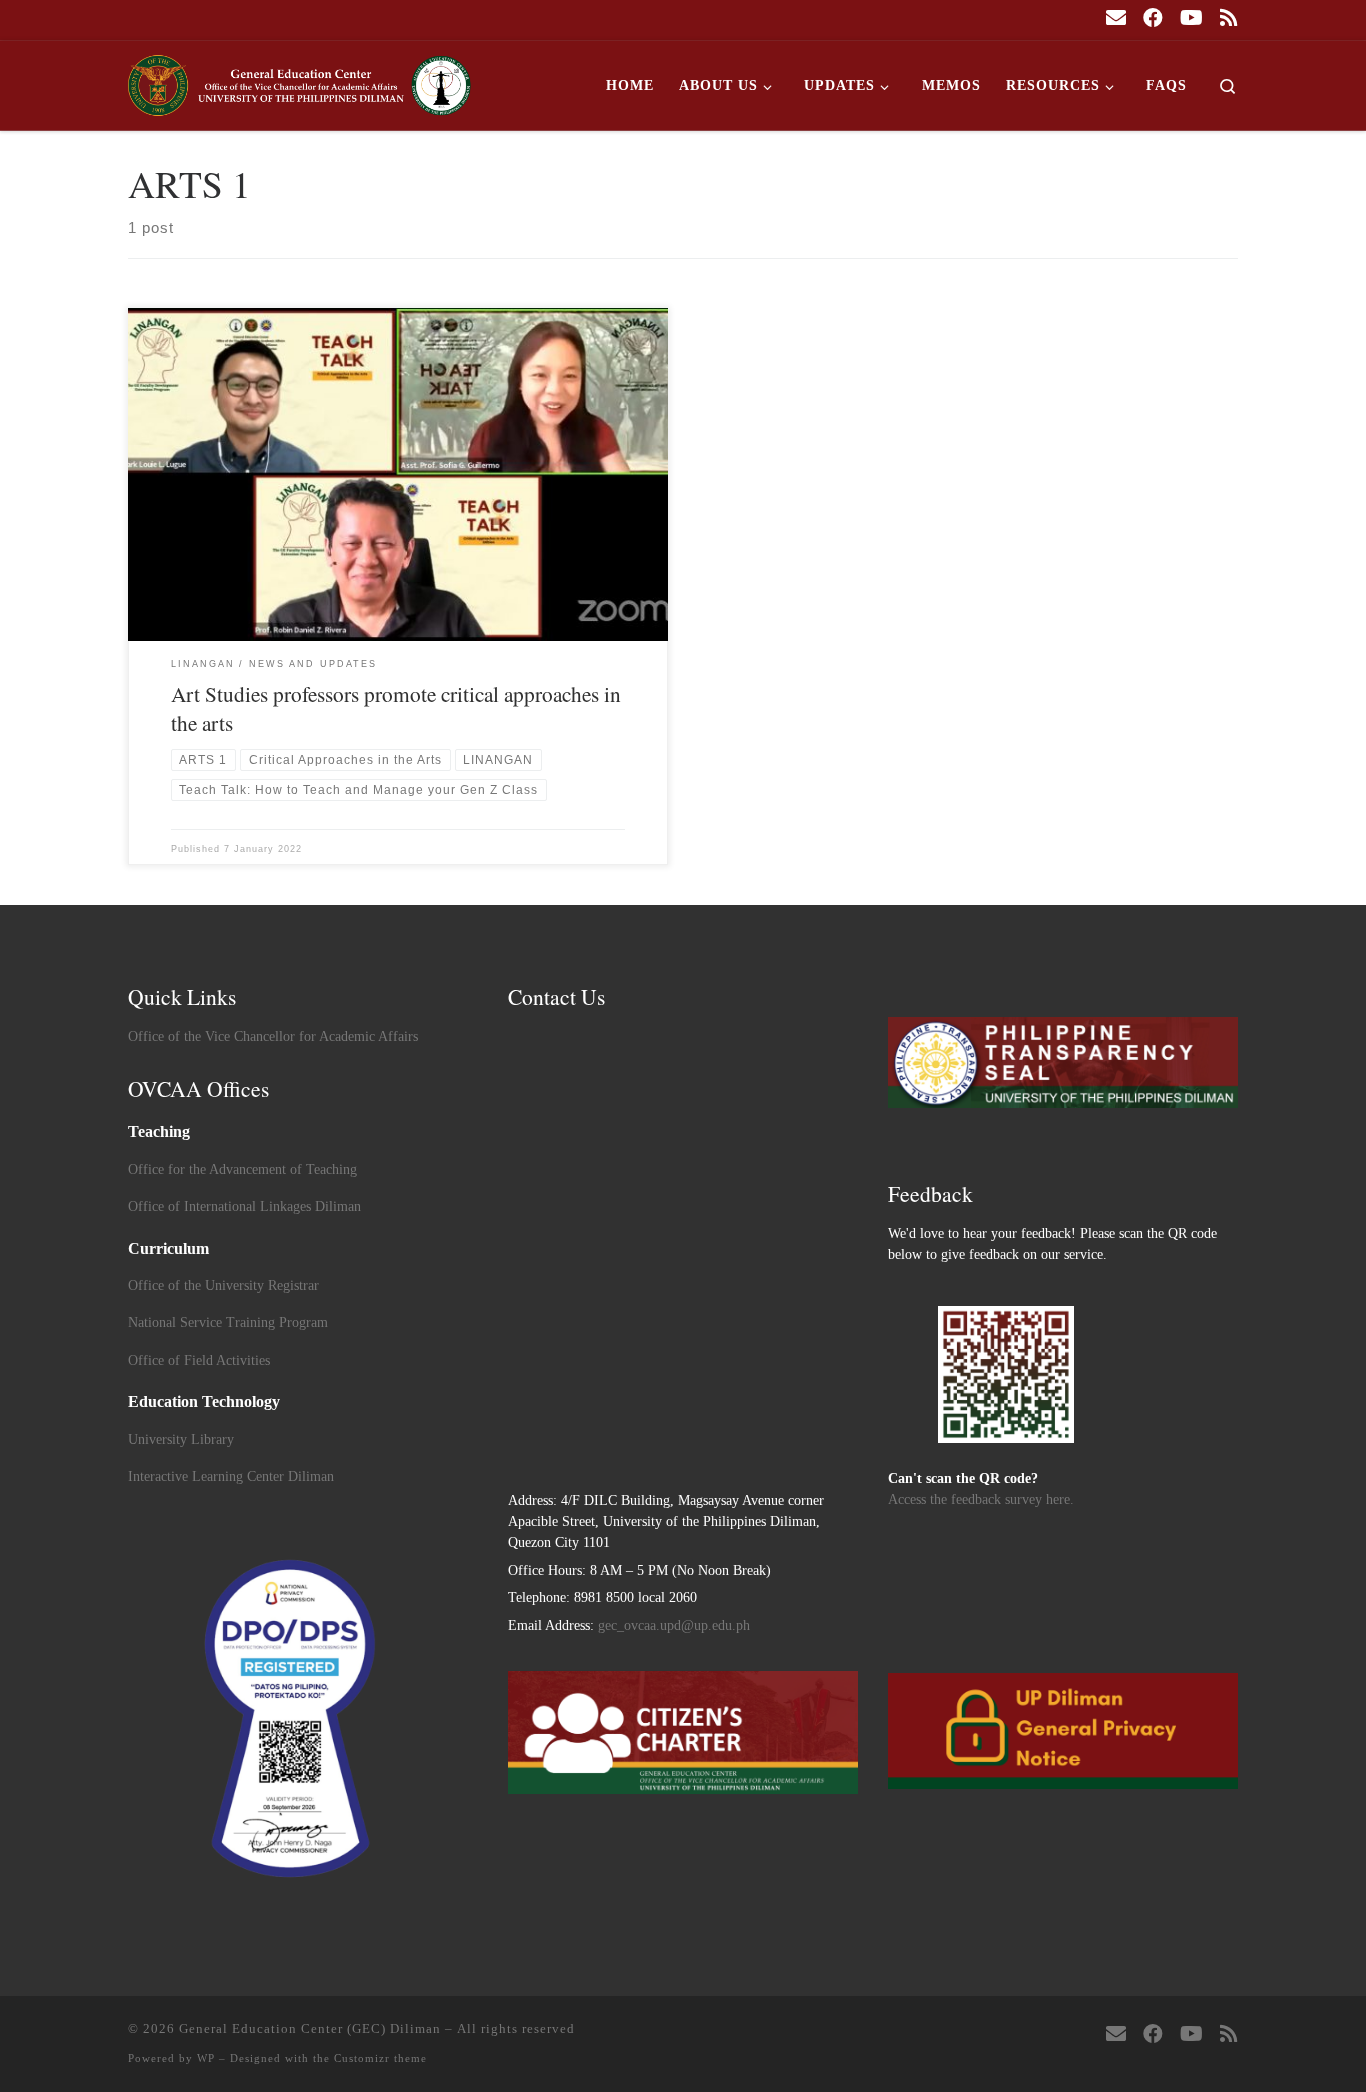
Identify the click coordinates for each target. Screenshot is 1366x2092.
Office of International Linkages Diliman (244, 1206)
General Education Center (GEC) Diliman (310, 2028)
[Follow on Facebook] (1153, 18)
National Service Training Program (228, 1322)
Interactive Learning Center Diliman (231, 1476)
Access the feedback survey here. (981, 1499)
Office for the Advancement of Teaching (242, 1169)
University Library (181, 1439)
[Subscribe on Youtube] (1191, 18)
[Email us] (1116, 18)
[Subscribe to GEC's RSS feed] (1229, 18)
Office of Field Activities (199, 1360)
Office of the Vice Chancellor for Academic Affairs (273, 1036)
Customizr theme (380, 2058)
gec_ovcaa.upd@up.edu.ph (674, 1625)
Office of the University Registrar (223, 1285)
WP (206, 2058)
